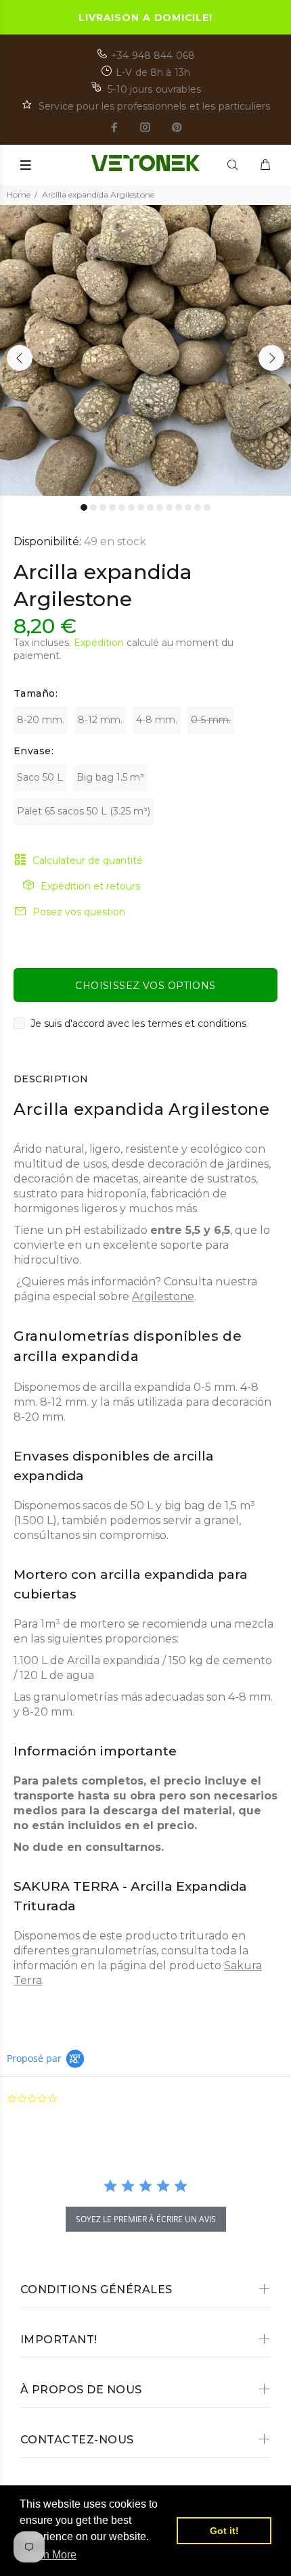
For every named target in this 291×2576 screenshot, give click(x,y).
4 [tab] (112, 507)
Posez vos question (79, 912)
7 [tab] (141, 507)
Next (271, 358)
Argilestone (163, 1296)
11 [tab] (179, 507)
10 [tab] (169, 507)
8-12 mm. (100, 720)
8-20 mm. (41, 720)
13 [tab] (198, 507)
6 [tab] (131, 507)
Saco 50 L (40, 777)
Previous (20, 358)
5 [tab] (122, 507)
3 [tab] (103, 507)
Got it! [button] (224, 2531)
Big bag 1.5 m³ (110, 777)
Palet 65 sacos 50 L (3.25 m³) (84, 811)
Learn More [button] (49, 2555)
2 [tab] (93, 507)
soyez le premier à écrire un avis (146, 2219)
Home (19, 194)
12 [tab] (188, 507)
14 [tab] (207, 507)
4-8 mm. (157, 720)
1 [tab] (84, 507)
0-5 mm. (211, 720)
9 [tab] (160, 507)
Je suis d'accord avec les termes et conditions (138, 1024)
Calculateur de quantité (88, 860)
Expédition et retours (90, 886)
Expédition (99, 643)
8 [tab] (150, 507)
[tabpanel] (145, 350)
